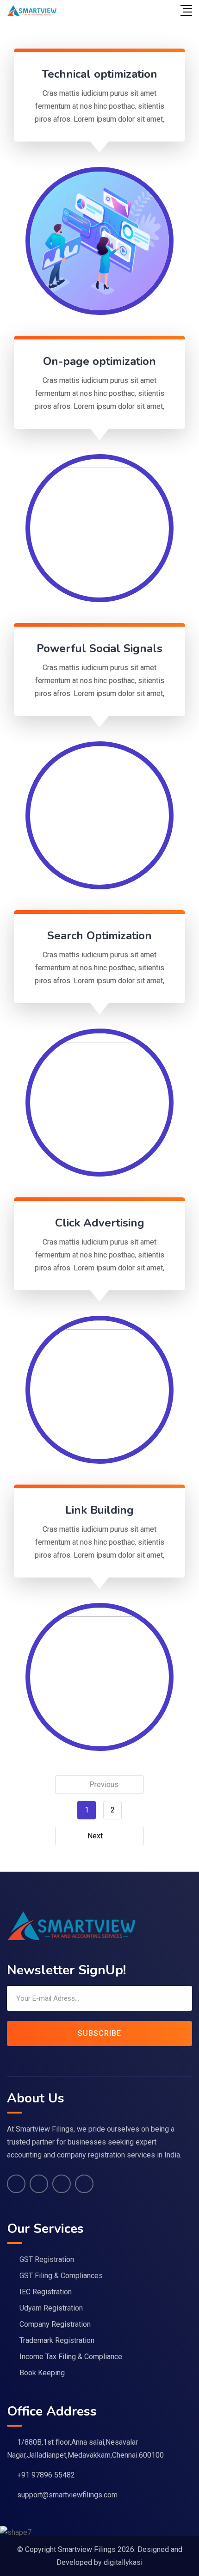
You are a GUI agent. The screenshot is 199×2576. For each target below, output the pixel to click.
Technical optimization (99, 74)
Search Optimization (99, 936)
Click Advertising (100, 1223)
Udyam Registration (51, 2308)
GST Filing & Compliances (61, 2276)
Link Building (99, 1510)
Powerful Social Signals (99, 648)
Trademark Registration (57, 2340)
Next (95, 1836)
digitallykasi (123, 2562)
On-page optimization (99, 361)
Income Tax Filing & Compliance (71, 2357)
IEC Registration (46, 2292)
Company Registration (55, 2324)
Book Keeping (42, 2373)
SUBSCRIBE (99, 2033)
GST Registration (47, 2259)
